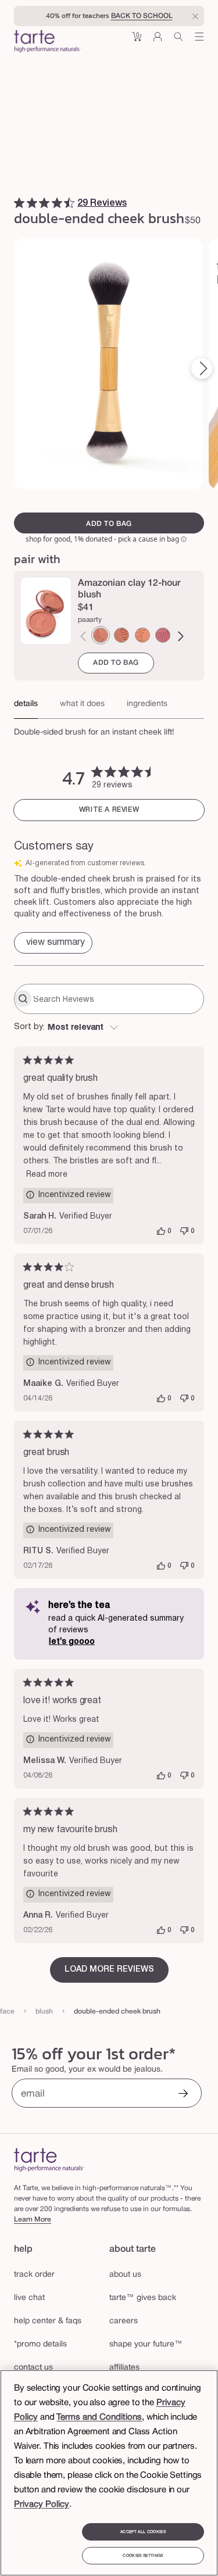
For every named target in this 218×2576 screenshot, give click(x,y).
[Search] (178, 41)
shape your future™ (146, 2344)
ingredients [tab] (147, 704)
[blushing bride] (163, 635)
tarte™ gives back (143, 2298)
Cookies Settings (143, 2556)
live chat (29, 2298)
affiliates (124, 2368)
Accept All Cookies (143, 2532)
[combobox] (109, 1028)
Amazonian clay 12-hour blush (129, 589)
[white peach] (142, 635)
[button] (137, 41)
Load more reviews (109, 1970)
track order (34, 2275)
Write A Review (109, 810)
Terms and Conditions (99, 2417)
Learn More (33, 2219)
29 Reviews (102, 203)
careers (124, 2321)
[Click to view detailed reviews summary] (53, 943)
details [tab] (26, 704)
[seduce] (121, 635)
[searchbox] (117, 999)
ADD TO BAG (116, 663)
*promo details (40, 2344)
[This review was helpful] (161, 1231)
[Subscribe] (183, 2095)
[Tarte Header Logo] (47, 42)
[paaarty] (101, 635)
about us (125, 2275)
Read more (47, 1175)
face (7, 2011)
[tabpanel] (109, 729)
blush (44, 2011)
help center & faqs (48, 2321)
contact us (33, 2368)
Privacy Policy (42, 2505)
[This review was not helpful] (184, 1231)
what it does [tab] (82, 704)
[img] (19, 203)
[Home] (49, 2160)
